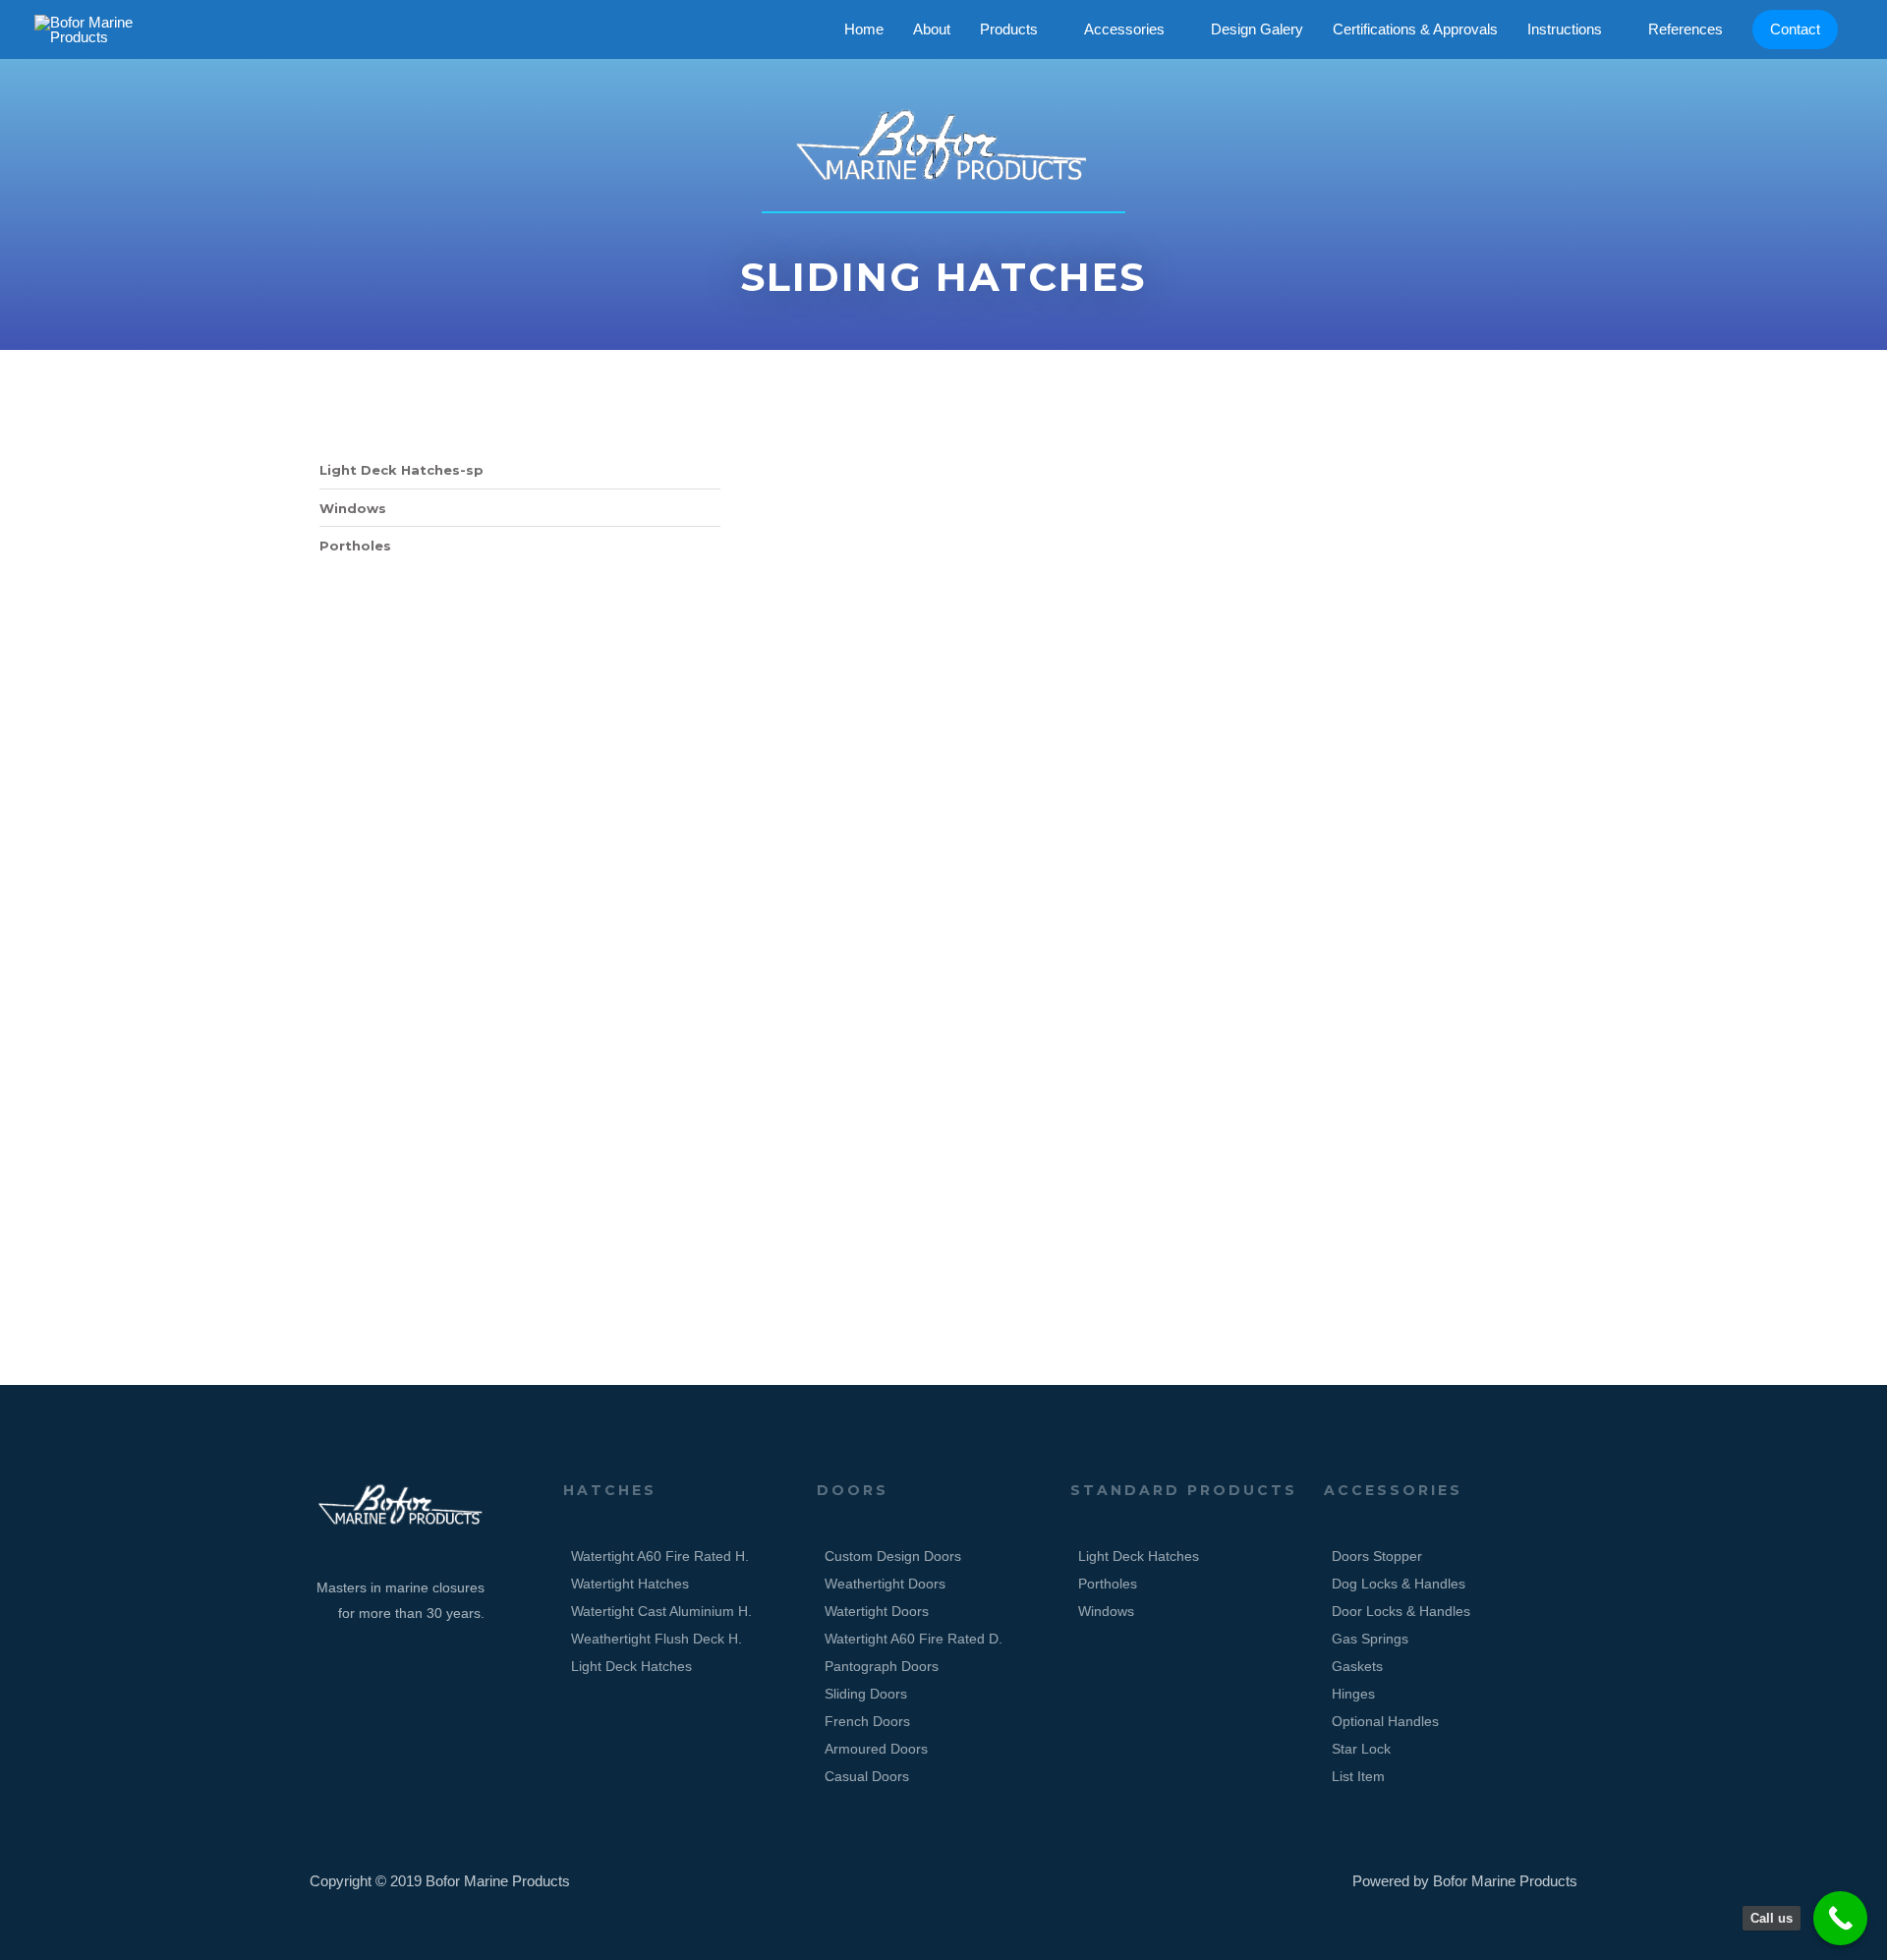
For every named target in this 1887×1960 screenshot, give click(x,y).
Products (1009, 29)
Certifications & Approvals (1415, 29)
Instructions (1565, 29)
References (1686, 29)
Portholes (355, 546)
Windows (353, 508)
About (932, 29)
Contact (1795, 29)
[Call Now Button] (1840, 1918)
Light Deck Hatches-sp (401, 470)
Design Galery (1257, 29)
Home (864, 29)
